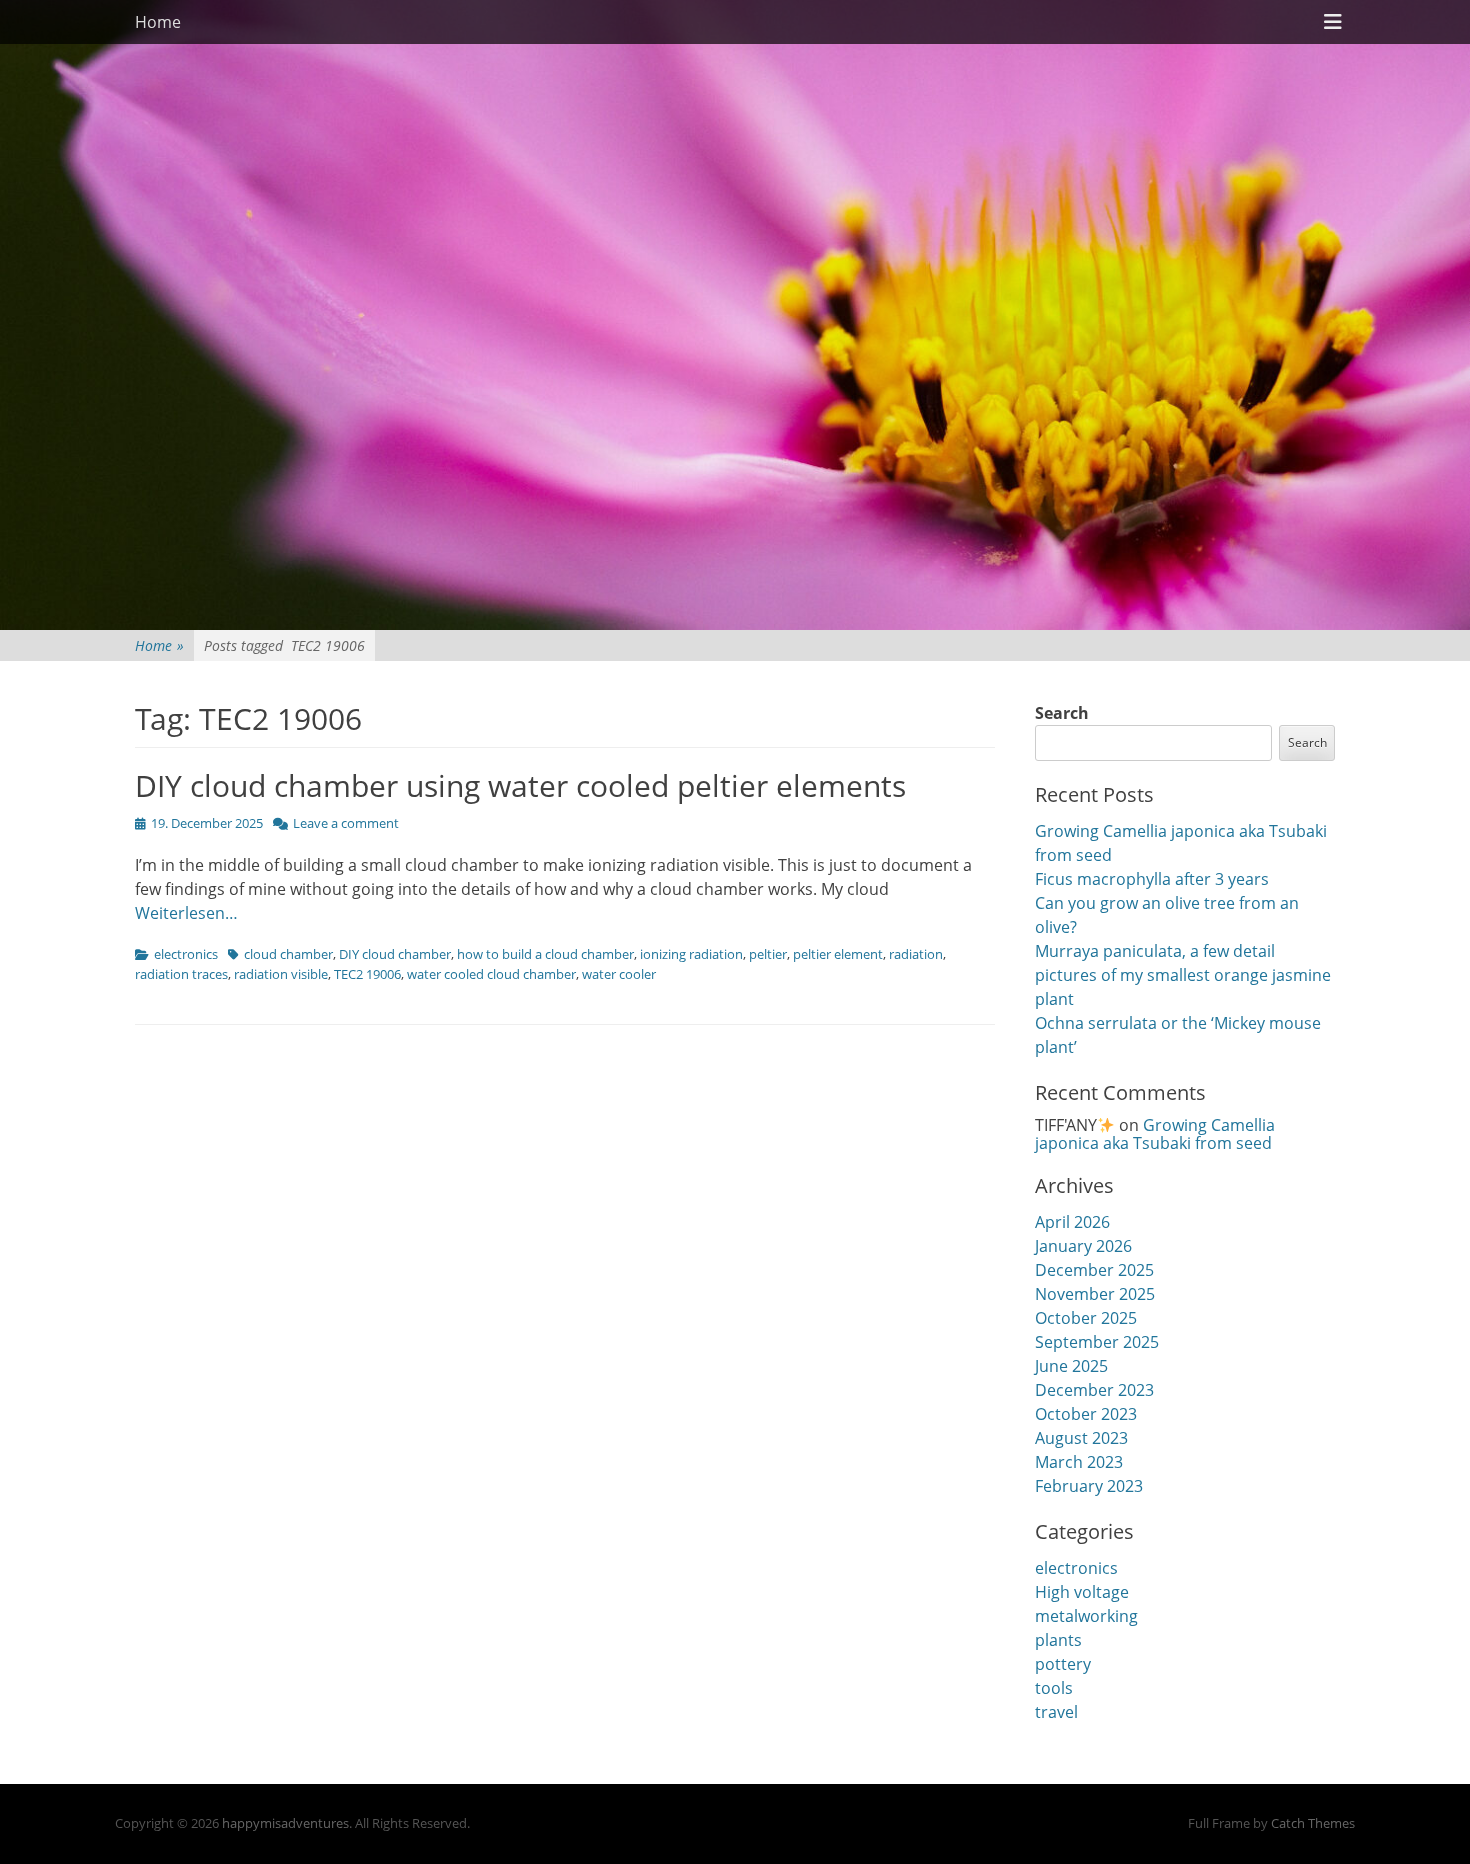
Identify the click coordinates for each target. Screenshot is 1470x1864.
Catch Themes (1313, 1823)
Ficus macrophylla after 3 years (1152, 879)
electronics (186, 954)
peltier (768, 954)
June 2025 (1071, 1366)
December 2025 (1094, 1270)
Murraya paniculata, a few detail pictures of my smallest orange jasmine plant (1183, 975)
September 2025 (1097, 1342)
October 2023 (1086, 1414)
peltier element (838, 954)
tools (1054, 1688)
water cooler (619, 974)
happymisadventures (285, 1823)
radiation (916, 954)
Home (158, 22)
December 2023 (1094, 1390)
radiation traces (181, 974)
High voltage (1082, 1592)
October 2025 (1086, 1318)
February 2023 (1089, 1486)
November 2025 (1095, 1294)
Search (1062, 713)
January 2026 (1083, 1246)
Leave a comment (346, 823)
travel (1056, 1712)
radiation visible (281, 974)
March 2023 (1079, 1462)
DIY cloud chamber (395, 954)
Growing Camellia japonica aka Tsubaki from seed (1155, 1134)
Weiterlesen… (186, 913)
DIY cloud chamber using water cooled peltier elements (520, 785)
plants (1058, 1640)
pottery (1063, 1664)
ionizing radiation (691, 954)
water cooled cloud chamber (491, 974)
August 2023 (1081, 1438)
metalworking (1086, 1616)
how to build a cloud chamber (545, 954)
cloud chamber (288, 954)
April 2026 (1072, 1222)
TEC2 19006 (367, 974)
